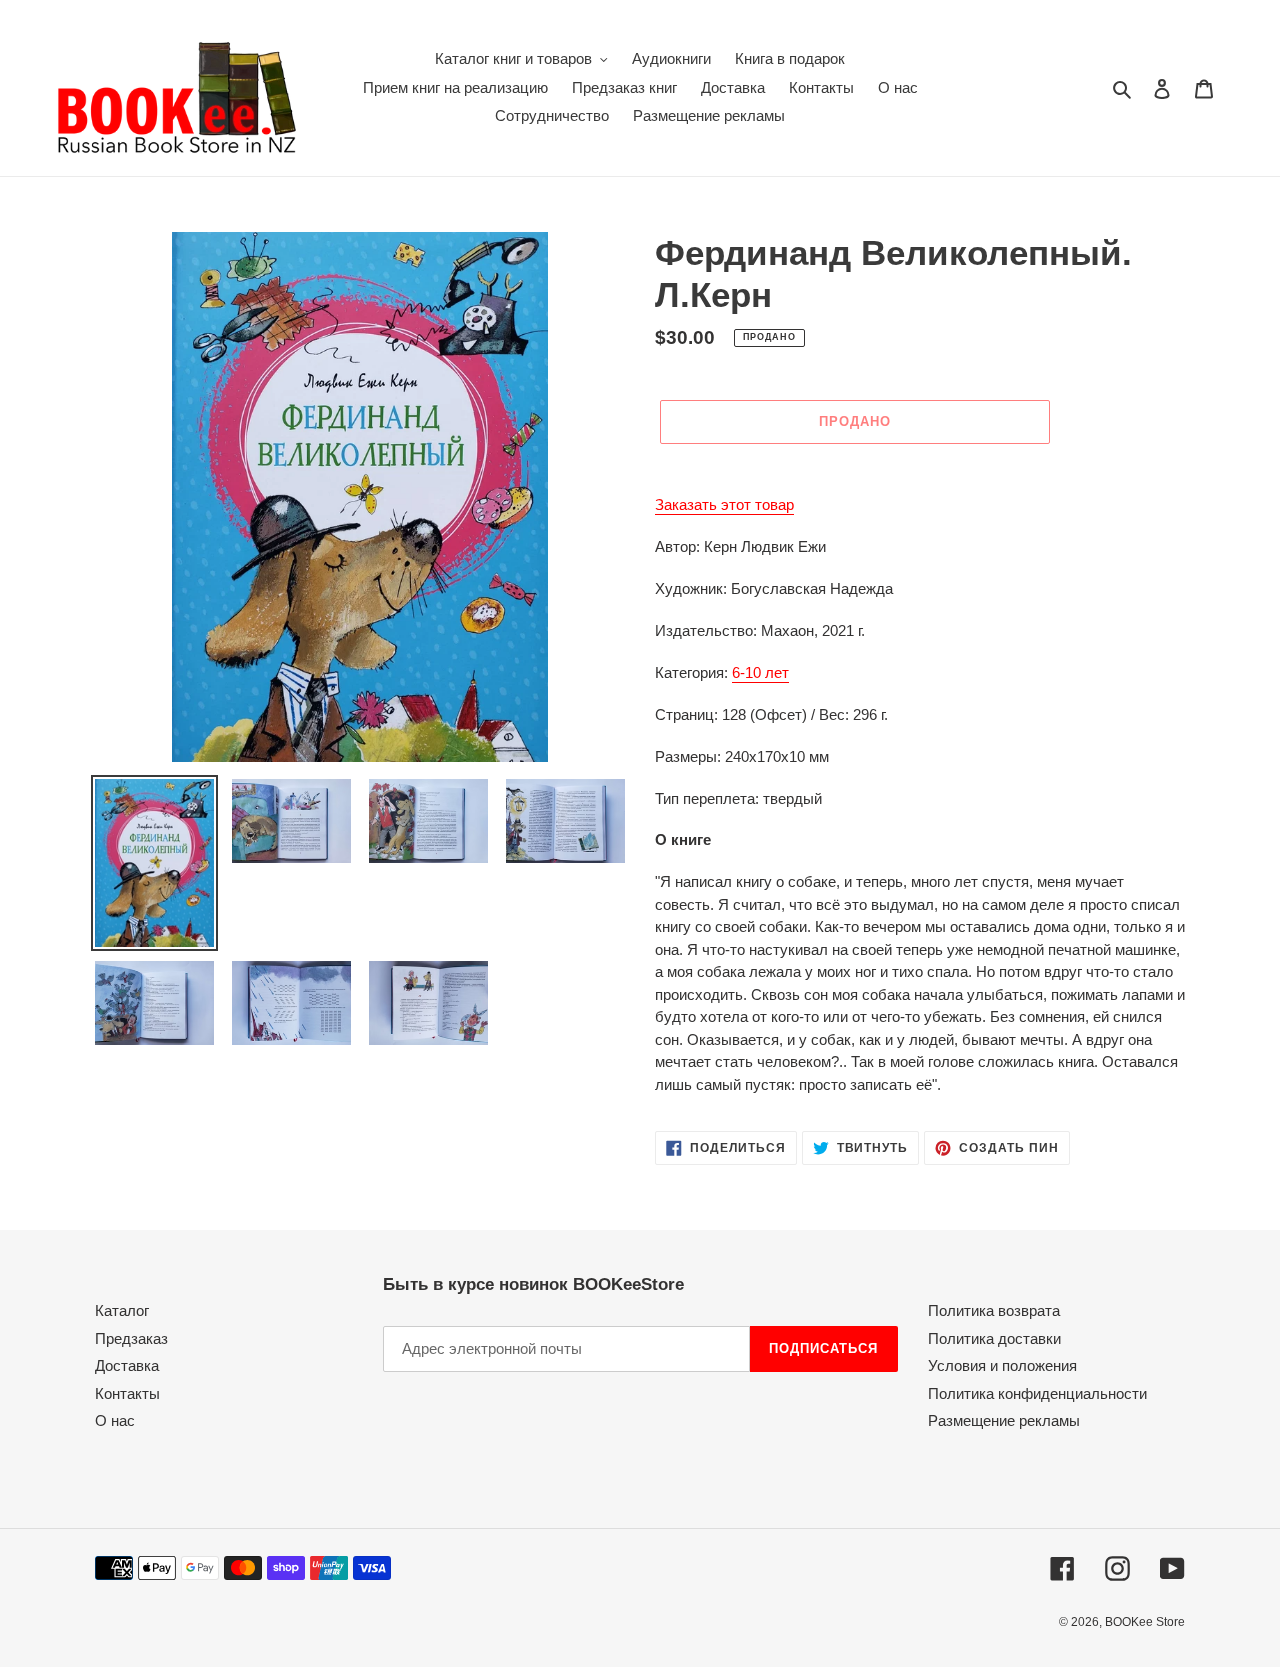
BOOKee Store (1145, 1622)
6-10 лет (760, 672)
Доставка (127, 1365)
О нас (115, 1420)
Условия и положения (1002, 1365)
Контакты (127, 1393)
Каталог (122, 1310)
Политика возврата (994, 1310)
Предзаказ (131, 1338)
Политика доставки (994, 1338)
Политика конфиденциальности (1037, 1393)
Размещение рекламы (1004, 1420)
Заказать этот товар (724, 504)
